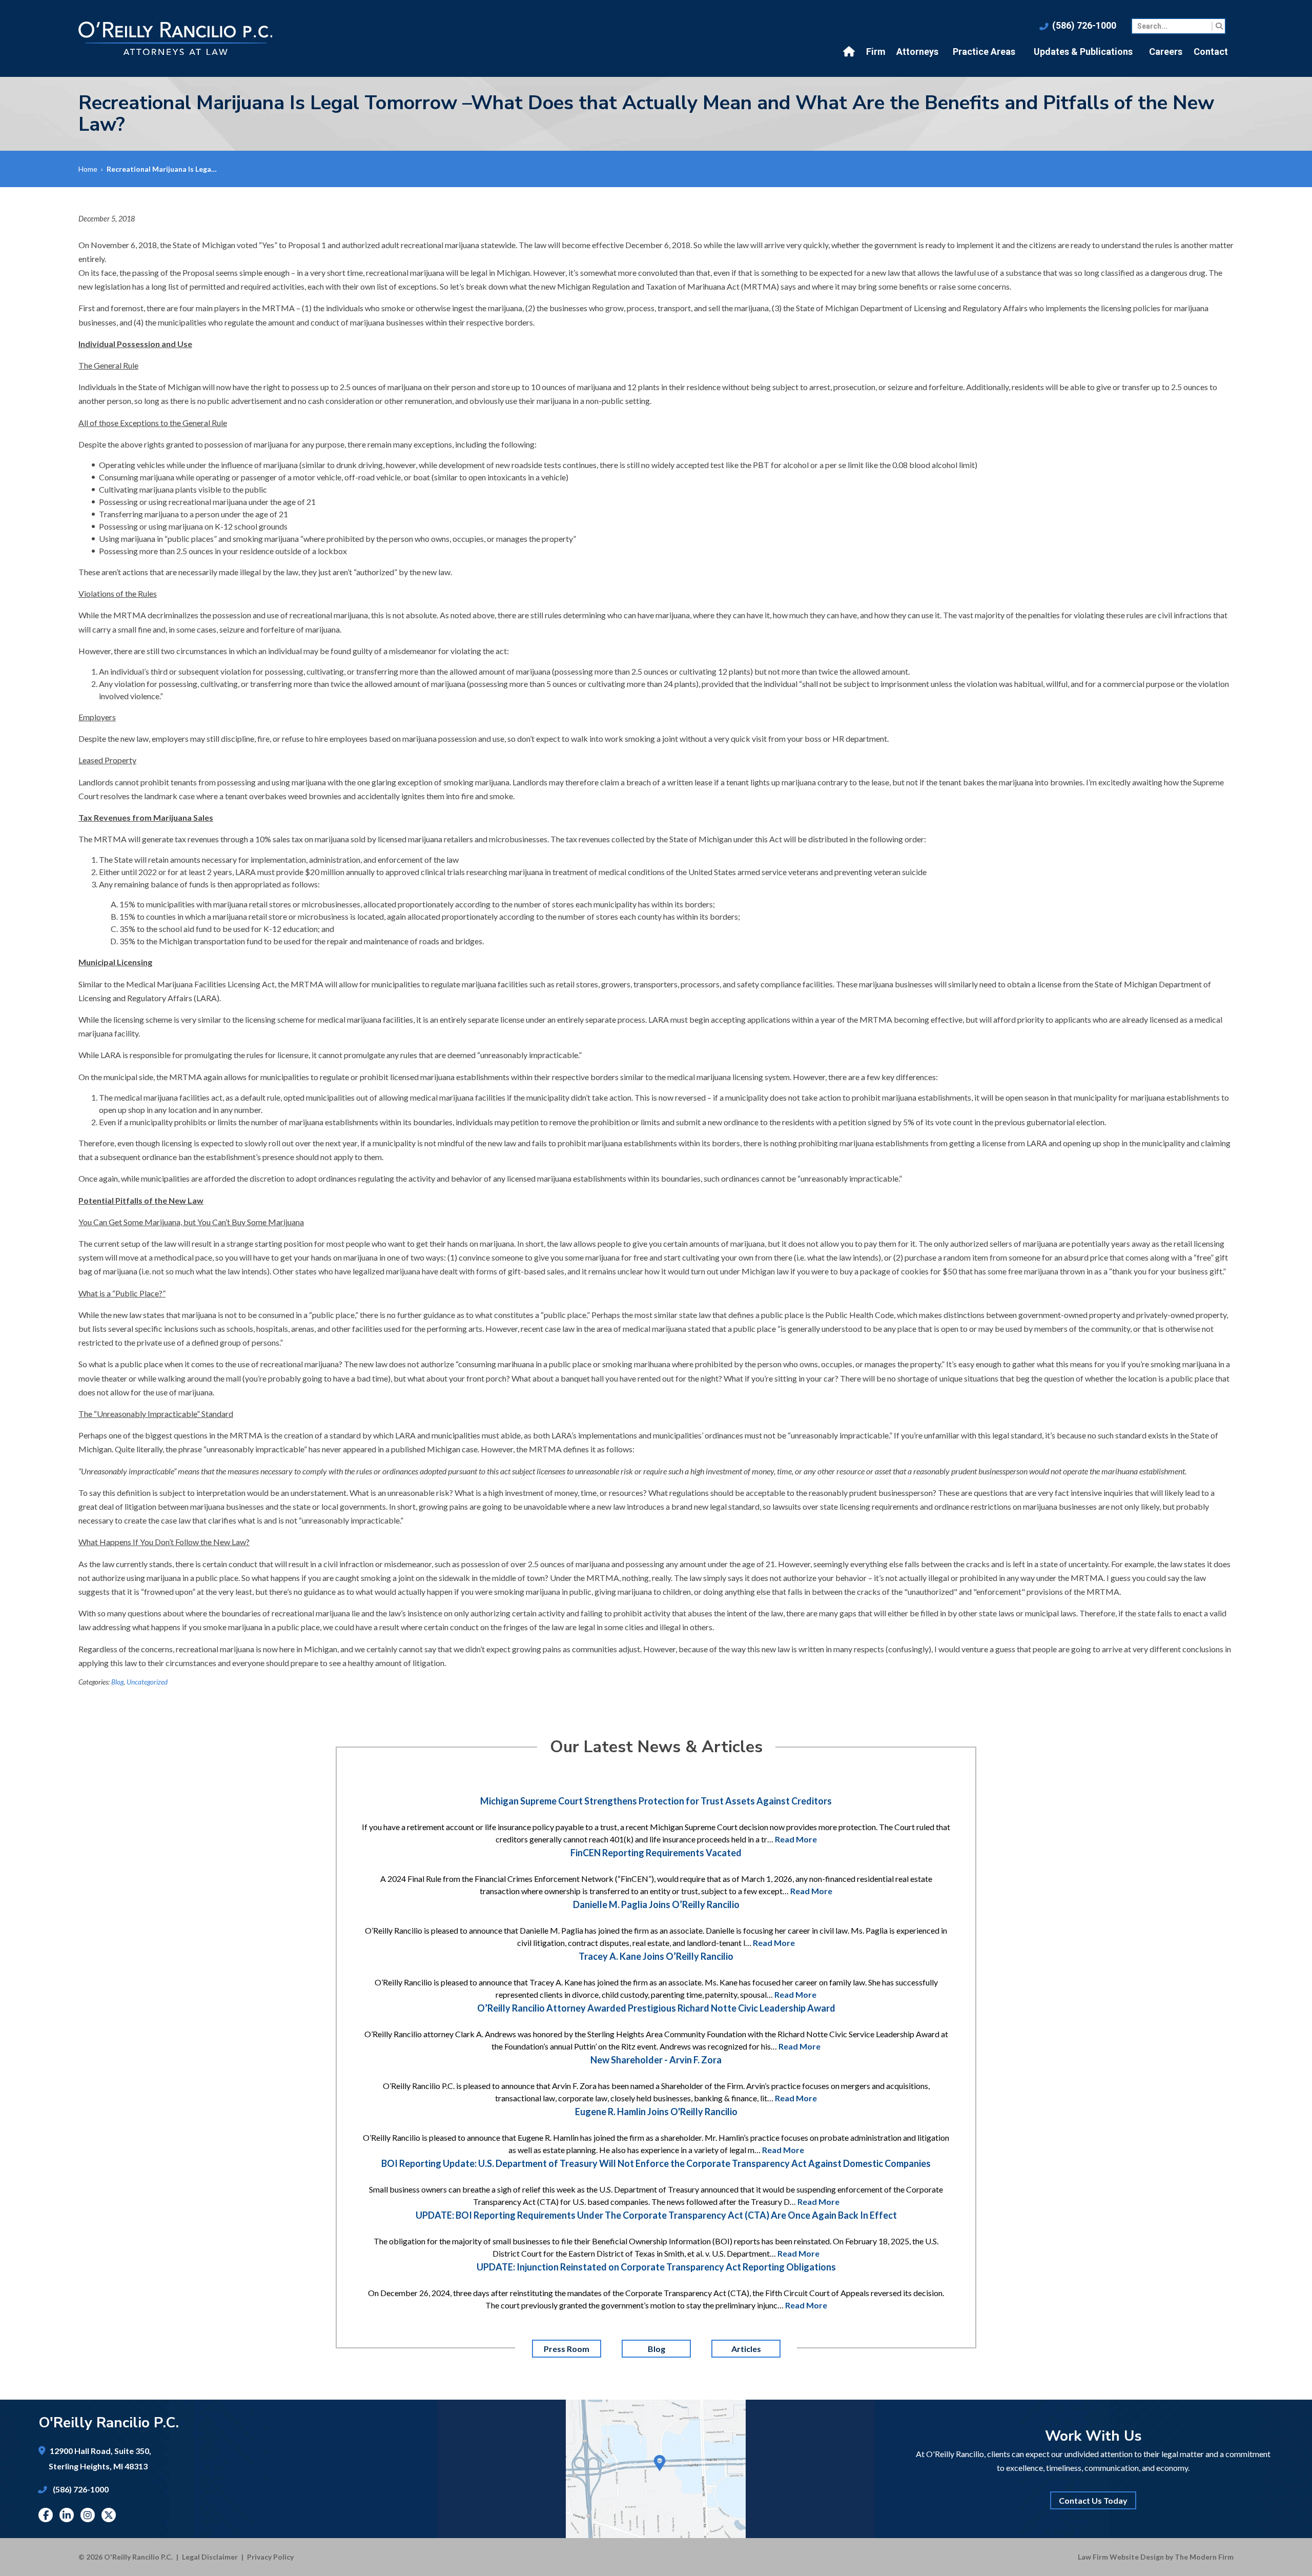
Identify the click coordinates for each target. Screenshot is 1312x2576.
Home (850, 52)
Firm (876, 52)
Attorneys (917, 52)
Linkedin (67, 2515)
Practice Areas (984, 52)
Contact (1211, 52)
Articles (746, 2349)
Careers (1166, 52)
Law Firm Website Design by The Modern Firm (1156, 2557)
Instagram (88, 2515)
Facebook (46, 2515)
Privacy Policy (270, 2557)
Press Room (567, 2349)
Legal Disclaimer (210, 2557)
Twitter (109, 2515)
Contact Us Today (1093, 2500)
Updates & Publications (1083, 52)
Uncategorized (147, 1682)
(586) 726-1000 (1084, 25)
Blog (117, 1682)
